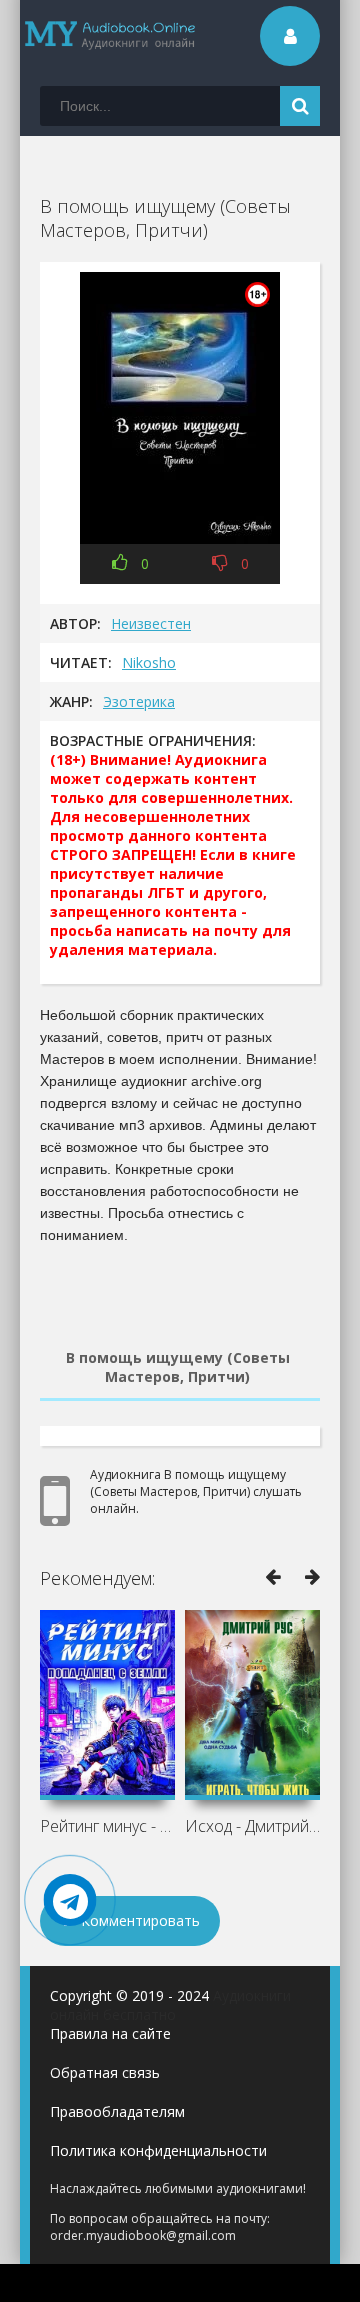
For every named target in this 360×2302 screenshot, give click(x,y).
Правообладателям (117, 2111)
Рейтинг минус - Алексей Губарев (107, 1826)
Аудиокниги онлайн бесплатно (170, 2005)
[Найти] (300, 106)
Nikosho (149, 662)
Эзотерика (139, 701)
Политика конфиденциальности (158, 2150)
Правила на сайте (110, 2033)
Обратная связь (105, 2072)
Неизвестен (151, 623)
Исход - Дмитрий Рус (252, 1826)
